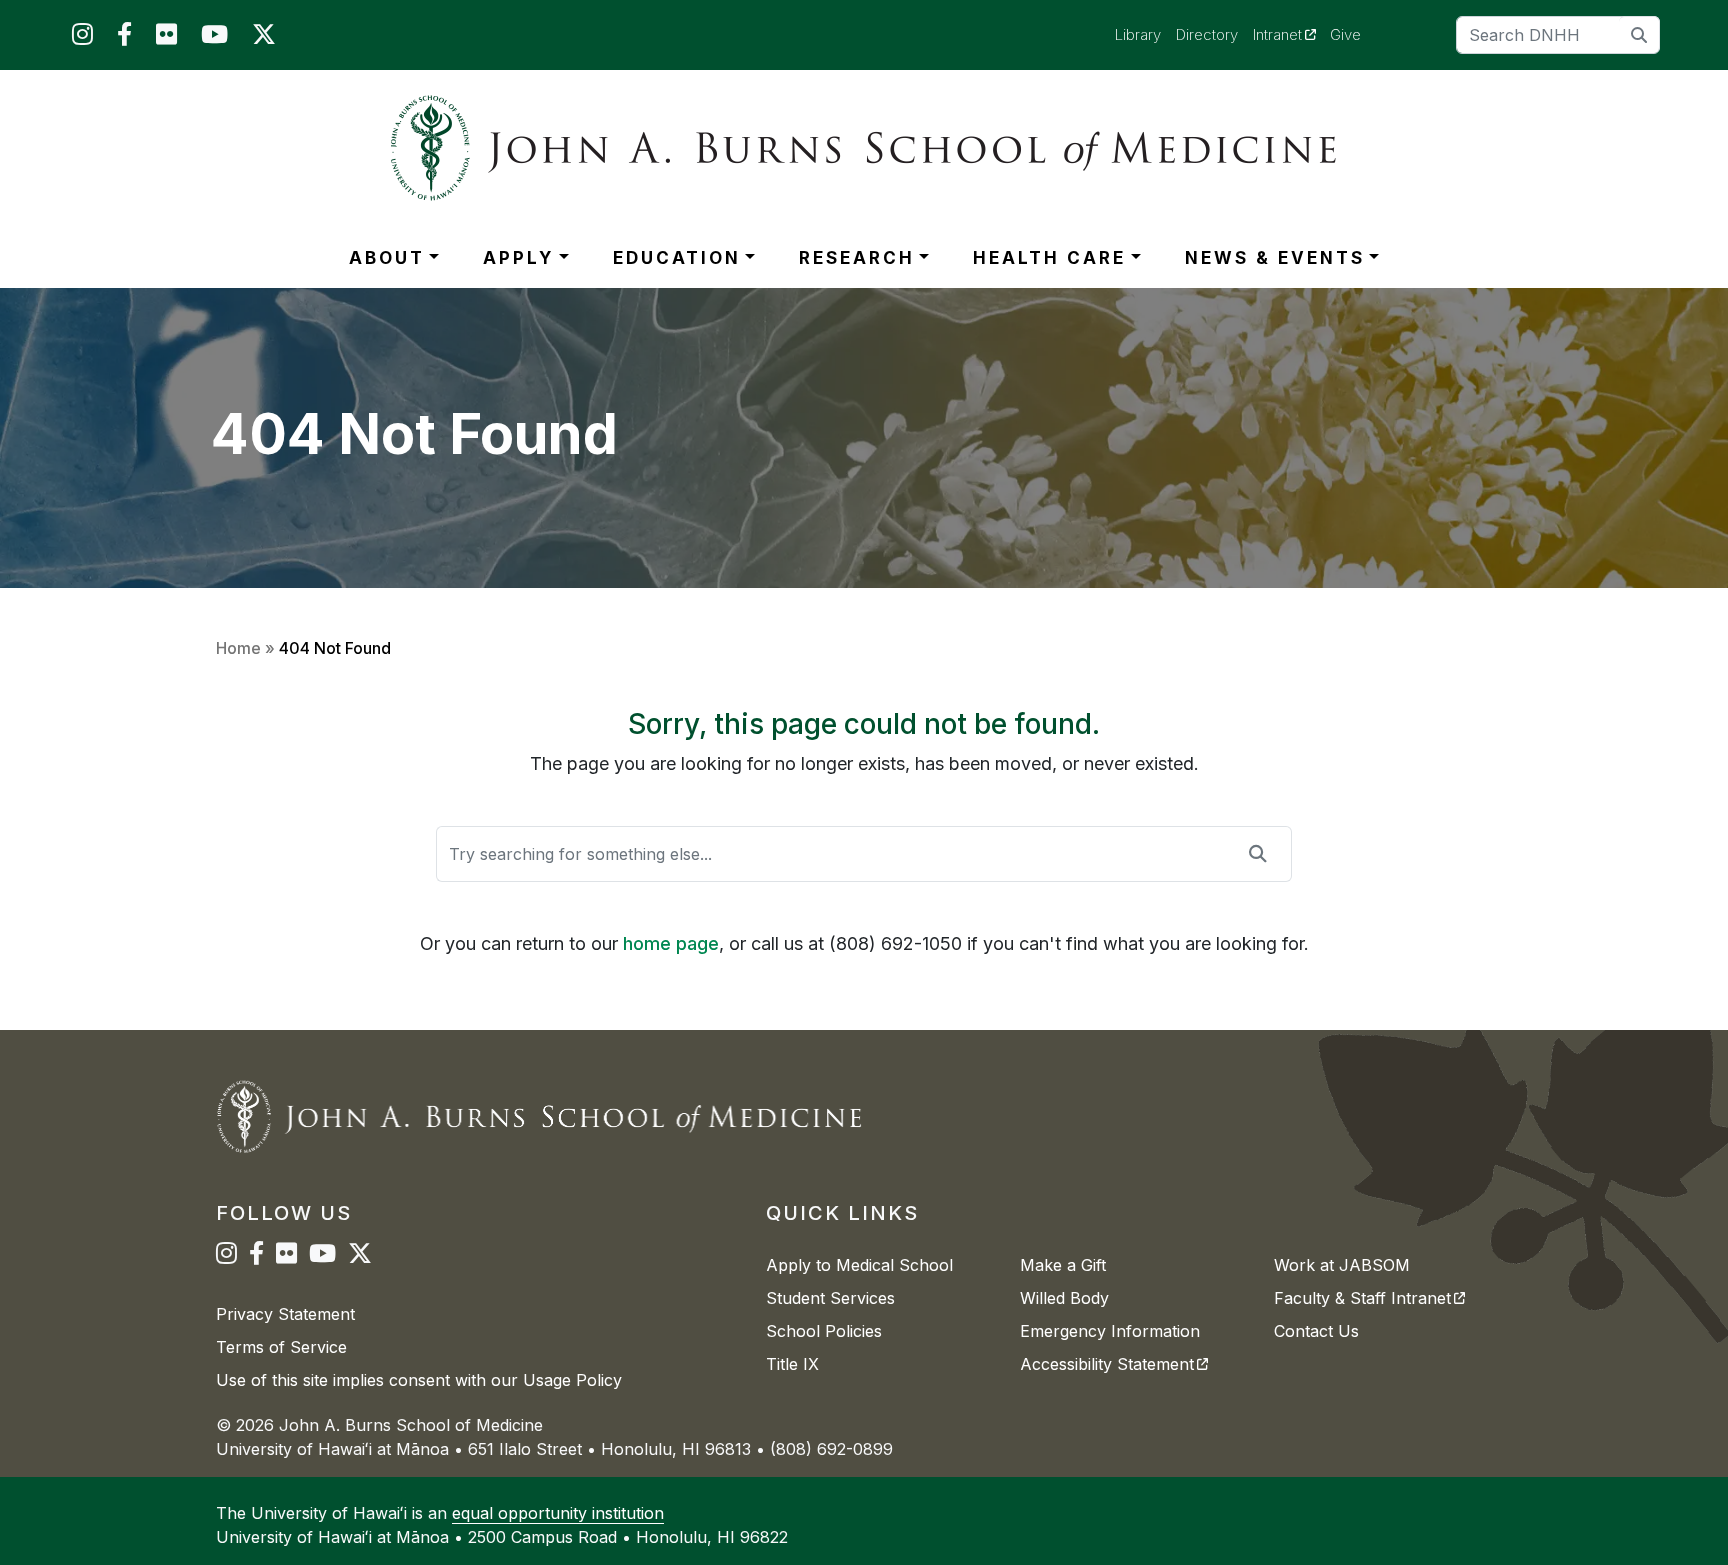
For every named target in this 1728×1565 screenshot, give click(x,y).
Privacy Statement (285, 1314)
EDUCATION (677, 258)
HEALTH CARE (1049, 258)
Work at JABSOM (1342, 1265)
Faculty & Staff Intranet (1369, 1298)
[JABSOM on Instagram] (82, 38)
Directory (1207, 34)
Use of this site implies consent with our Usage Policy (419, 1380)
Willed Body (1064, 1298)
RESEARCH (857, 258)
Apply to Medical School (859, 1265)
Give (1345, 34)
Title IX (792, 1364)
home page (671, 943)
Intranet (1292, 34)
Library (1138, 34)
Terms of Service (281, 1347)
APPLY (518, 258)
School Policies (824, 1331)
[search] (1639, 34)
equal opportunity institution (558, 1513)
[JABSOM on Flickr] (166, 38)
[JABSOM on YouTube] (214, 38)
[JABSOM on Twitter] (264, 38)
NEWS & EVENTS (1275, 258)
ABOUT (387, 258)
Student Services (830, 1298)
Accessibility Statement (1114, 1364)
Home (238, 648)
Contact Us (1316, 1331)
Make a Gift (1063, 1265)
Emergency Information (1110, 1331)
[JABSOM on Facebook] (124, 38)
